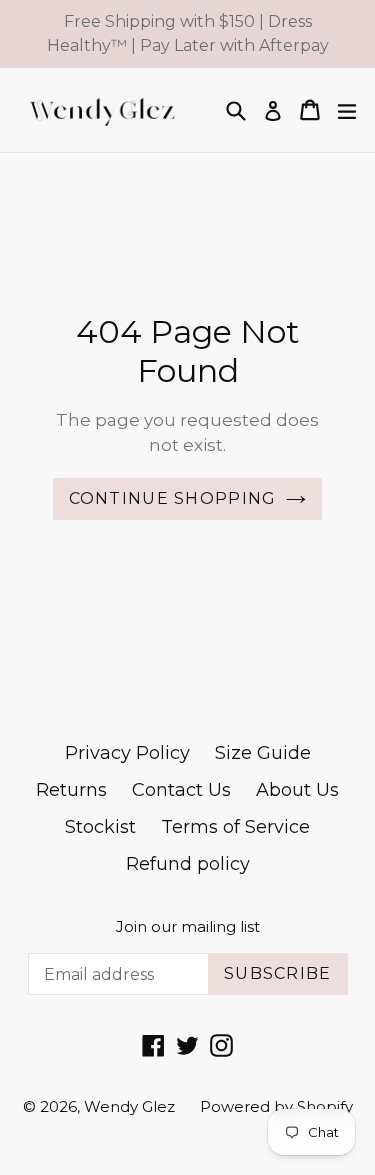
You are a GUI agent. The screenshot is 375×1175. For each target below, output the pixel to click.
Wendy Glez (129, 1106)
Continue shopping (173, 498)
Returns (71, 790)
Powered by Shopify (276, 1106)
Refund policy (188, 864)
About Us (297, 790)
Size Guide (263, 753)
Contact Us (181, 790)
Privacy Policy (127, 753)
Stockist (100, 827)
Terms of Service (235, 827)
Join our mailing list (188, 927)
